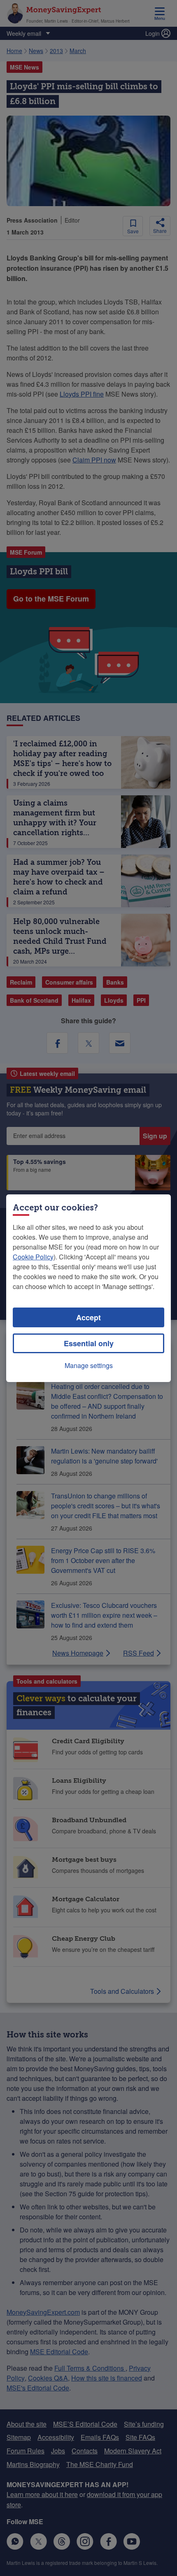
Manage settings (89, 1365)
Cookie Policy (33, 1257)
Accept (88, 1317)
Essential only (89, 1343)
